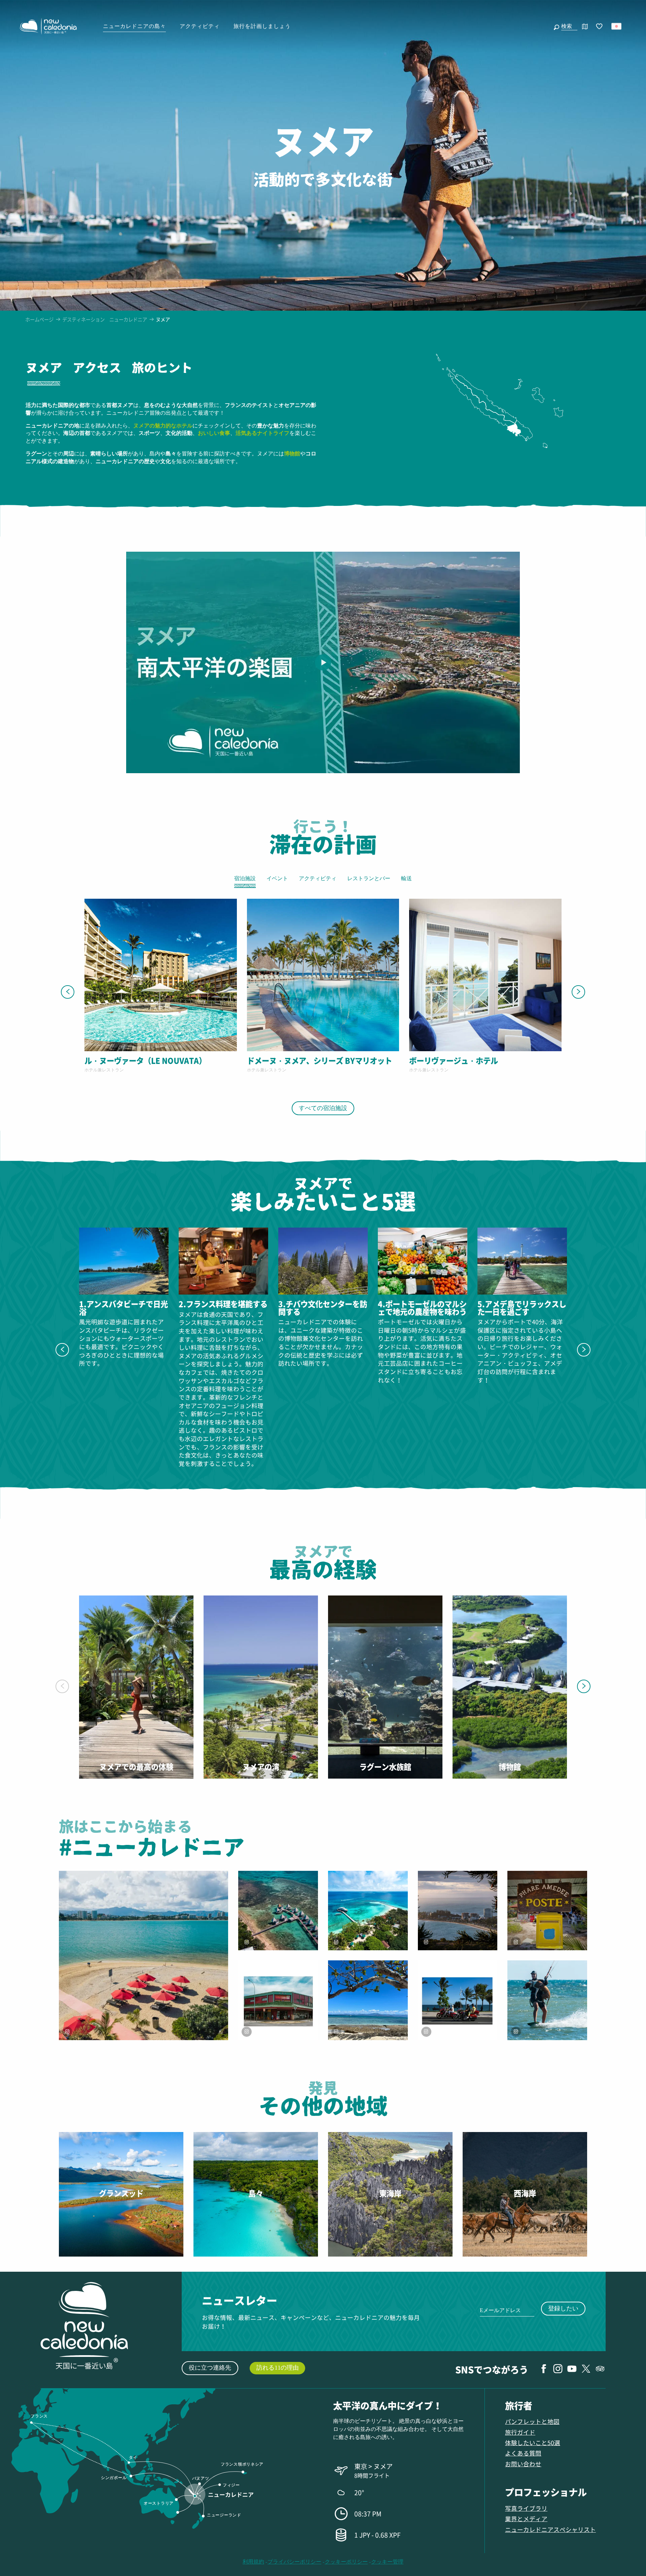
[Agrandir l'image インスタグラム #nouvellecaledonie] (368, 1911)
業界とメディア (526, 2519)
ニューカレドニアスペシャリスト (550, 2529)
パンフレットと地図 (532, 2421)
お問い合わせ (523, 2464)
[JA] (617, 26)
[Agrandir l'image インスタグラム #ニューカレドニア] (547, 1911)
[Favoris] (600, 27)
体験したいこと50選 (533, 2443)
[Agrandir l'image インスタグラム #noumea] (458, 1911)
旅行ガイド (520, 2432)
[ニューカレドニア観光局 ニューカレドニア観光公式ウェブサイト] (48, 26)
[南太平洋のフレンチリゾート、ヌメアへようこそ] (323, 662)
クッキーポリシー (346, 2562)
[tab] (44, 372)
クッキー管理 (387, 2562)
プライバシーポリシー (294, 2562)
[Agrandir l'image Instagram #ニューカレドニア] (143, 1955)
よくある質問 (523, 2453)
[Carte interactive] (585, 26)
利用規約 (253, 2562)
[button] (568, 26)
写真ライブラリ (526, 2508)
